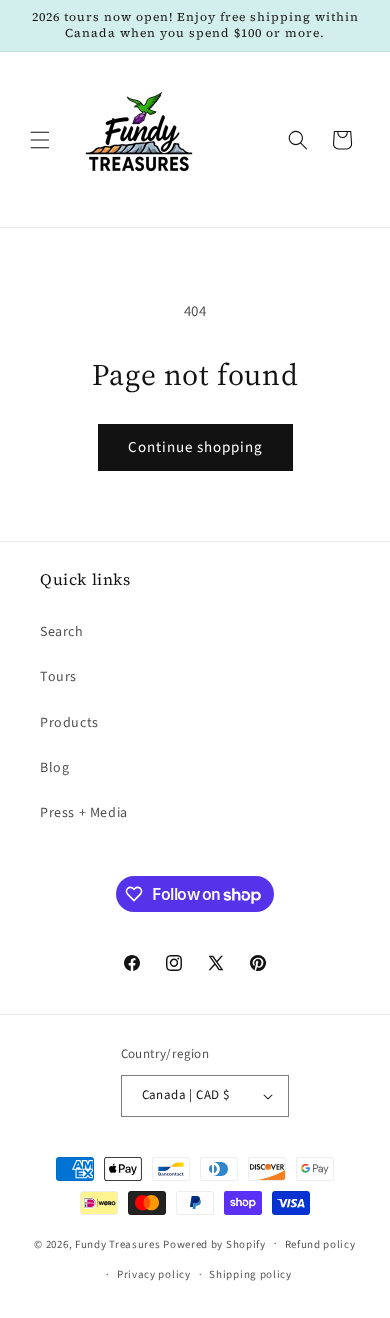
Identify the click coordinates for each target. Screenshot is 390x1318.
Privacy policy (154, 1274)
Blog (54, 768)
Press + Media (84, 813)
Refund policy (320, 1244)
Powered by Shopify (214, 1243)
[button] (40, 140)
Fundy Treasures (118, 1243)
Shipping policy (250, 1274)
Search (62, 632)
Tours (58, 677)
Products (69, 723)
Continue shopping (195, 447)
